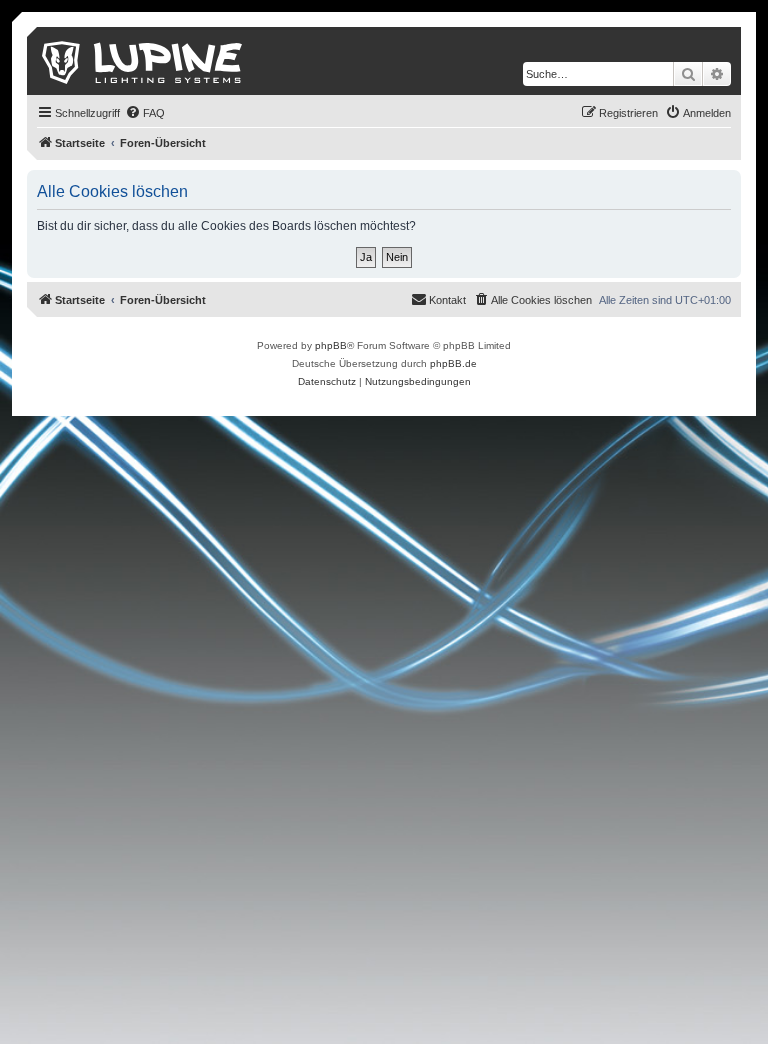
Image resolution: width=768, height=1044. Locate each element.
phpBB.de (453, 363)
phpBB (331, 345)
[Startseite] (143, 61)
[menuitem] (145, 113)
